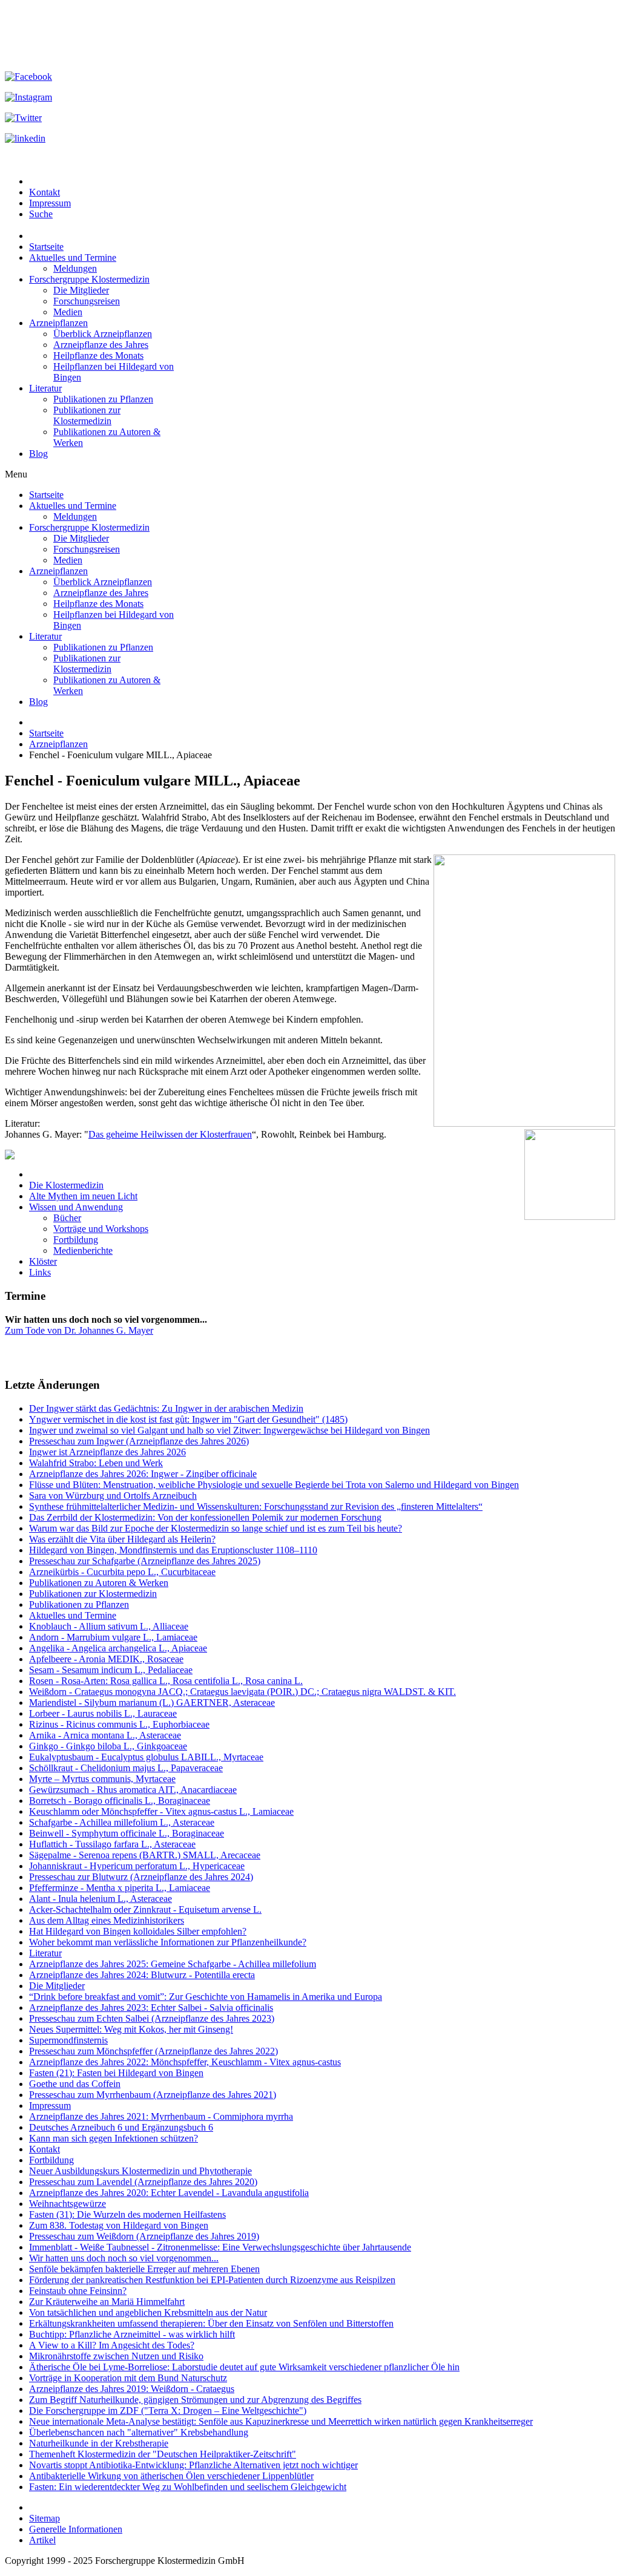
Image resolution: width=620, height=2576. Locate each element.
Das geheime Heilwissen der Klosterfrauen (170, 1134)
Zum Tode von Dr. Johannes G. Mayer (79, 1330)
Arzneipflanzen (58, 744)
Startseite (46, 733)
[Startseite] (310, 1155)
